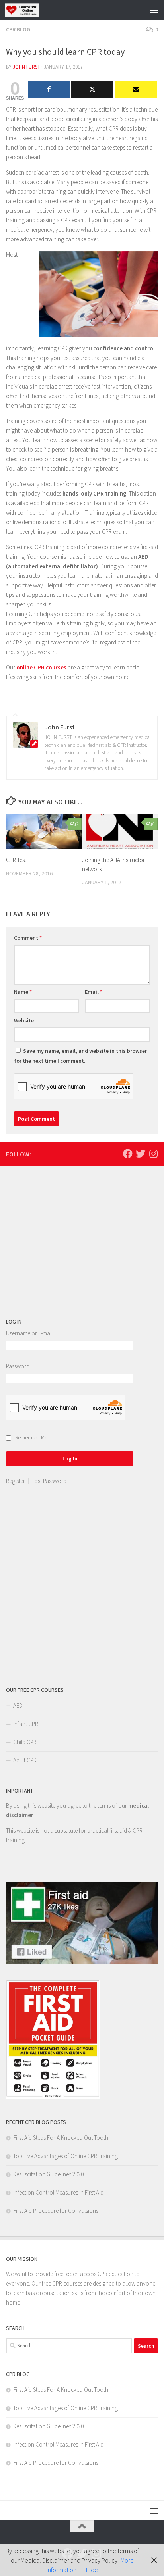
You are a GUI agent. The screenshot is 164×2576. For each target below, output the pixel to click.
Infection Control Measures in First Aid (58, 2192)
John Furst (26, 67)
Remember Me (31, 1438)
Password (18, 1366)
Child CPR (25, 1742)
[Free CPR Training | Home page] (28, 10)
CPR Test (16, 860)
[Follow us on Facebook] (128, 1154)
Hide (92, 2570)
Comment (28, 938)
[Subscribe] (136, 89)
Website (24, 1020)
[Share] (49, 89)
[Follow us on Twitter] (141, 1154)
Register (16, 1481)
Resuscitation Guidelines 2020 (48, 2174)
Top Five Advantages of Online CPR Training (65, 2156)
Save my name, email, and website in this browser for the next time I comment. (80, 1056)
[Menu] (154, 10)
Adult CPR (25, 1760)
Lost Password (49, 1481)
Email (94, 992)
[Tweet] (92, 89)
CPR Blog (18, 29)
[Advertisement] (66, 1243)
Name (23, 992)
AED (18, 1705)
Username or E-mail (29, 1333)
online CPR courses (41, 667)
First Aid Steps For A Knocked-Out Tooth (61, 2138)
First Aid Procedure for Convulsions (56, 2211)
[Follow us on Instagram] (153, 1154)
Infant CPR (26, 1724)
